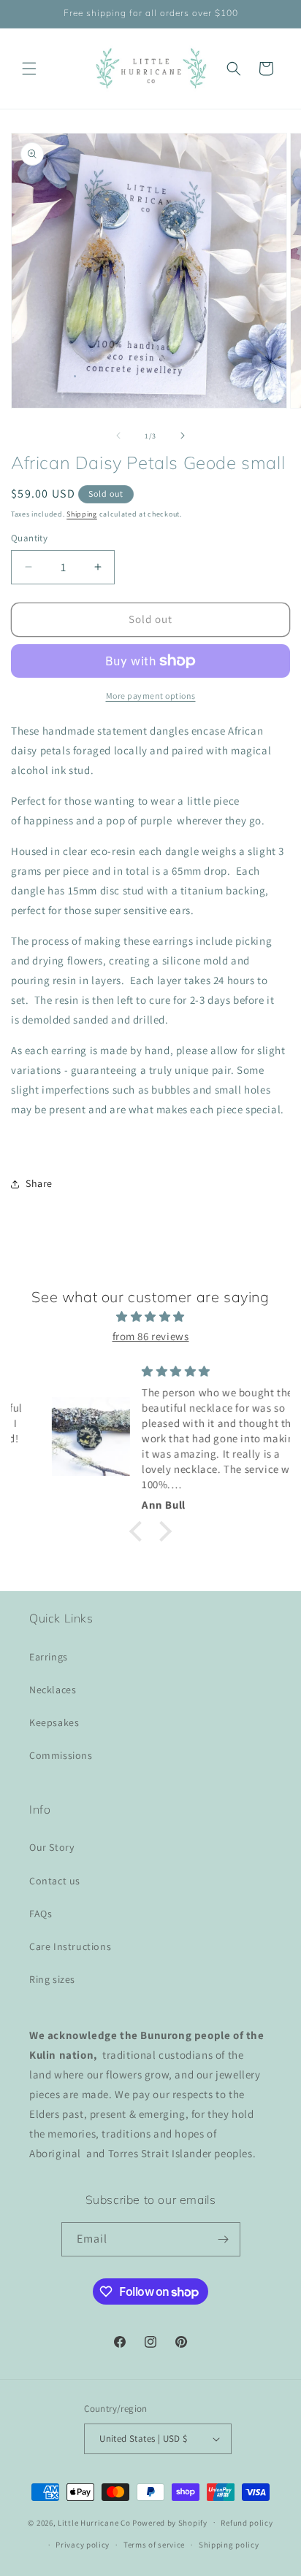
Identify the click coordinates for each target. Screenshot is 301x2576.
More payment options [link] (151, 696)
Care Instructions (70, 1946)
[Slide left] (118, 436)
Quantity (29, 538)
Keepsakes (54, 1722)
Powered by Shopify (170, 2522)
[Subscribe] (224, 2239)
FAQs (41, 1914)
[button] (29, 69)
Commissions (61, 1755)
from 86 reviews (151, 1336)
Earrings (49, 1657)
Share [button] (39, 1183)
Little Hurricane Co (94, 2522)
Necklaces (53, 1690)
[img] (150, 1316)
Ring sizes (52, 1979)
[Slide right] (183, 436)
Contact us (55, 1881)
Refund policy (247, 2523)
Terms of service (154, 2545)
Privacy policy (83, 2545)
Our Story (52, 1847)
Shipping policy (229, 2545)
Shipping (82, 514)
